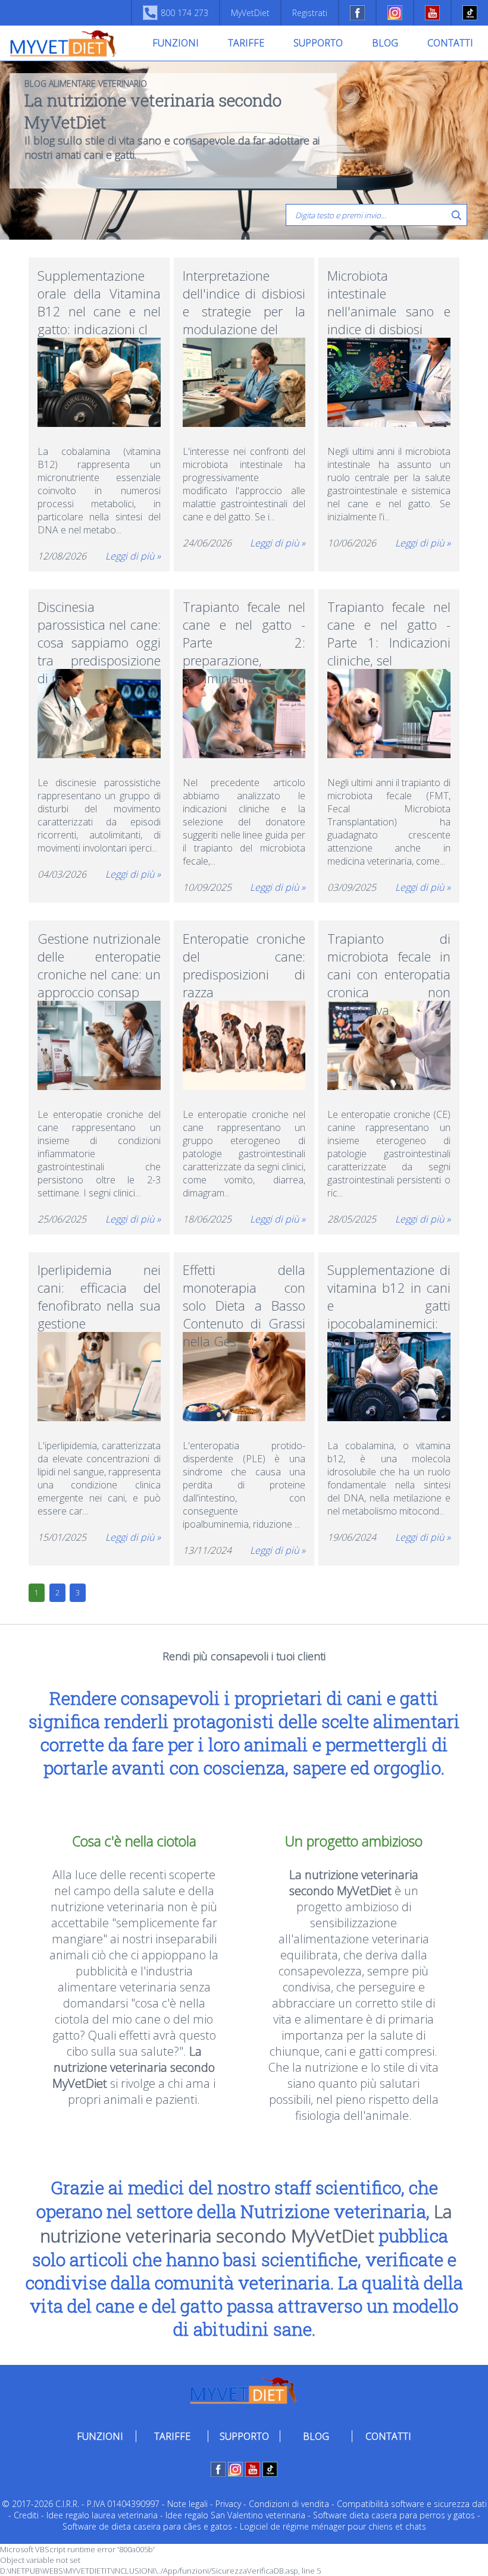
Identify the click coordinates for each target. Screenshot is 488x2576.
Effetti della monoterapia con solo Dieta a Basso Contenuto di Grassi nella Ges (244, 1287)
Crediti (26, 2515)
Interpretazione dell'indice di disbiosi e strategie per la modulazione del (244, 293)
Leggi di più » (133, 556)
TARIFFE (246, 43)
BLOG (385, 43)
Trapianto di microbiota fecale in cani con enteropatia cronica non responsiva (389, 956)
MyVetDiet (250, 13)
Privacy (228, 2504)
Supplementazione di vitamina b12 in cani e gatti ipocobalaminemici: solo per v (389, 1287)
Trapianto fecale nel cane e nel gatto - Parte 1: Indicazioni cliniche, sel (389, 624)
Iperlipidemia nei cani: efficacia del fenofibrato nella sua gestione (99, 1287)
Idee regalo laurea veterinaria (102, 2515)
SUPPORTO (318, 43)
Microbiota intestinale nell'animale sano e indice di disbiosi (389, 293)
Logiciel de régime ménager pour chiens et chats (333, 2526)
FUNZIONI (176, 43)
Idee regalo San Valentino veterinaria (235, 2515)
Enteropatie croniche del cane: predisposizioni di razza (244, 956)
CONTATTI (450, 43)
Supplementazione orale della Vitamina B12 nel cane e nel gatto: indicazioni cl (99, 293)
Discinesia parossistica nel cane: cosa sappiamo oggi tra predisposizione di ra (99, 624)
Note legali (187, 2504)
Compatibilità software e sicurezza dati (412, 2504)
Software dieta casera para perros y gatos (394, 2515)
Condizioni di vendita (289, 2504)
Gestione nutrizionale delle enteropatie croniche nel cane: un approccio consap (99, 956)
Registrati (310, 13)
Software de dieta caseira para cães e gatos (147, 2526)
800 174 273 (184, 13)
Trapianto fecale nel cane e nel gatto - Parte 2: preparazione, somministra (244, 624)
